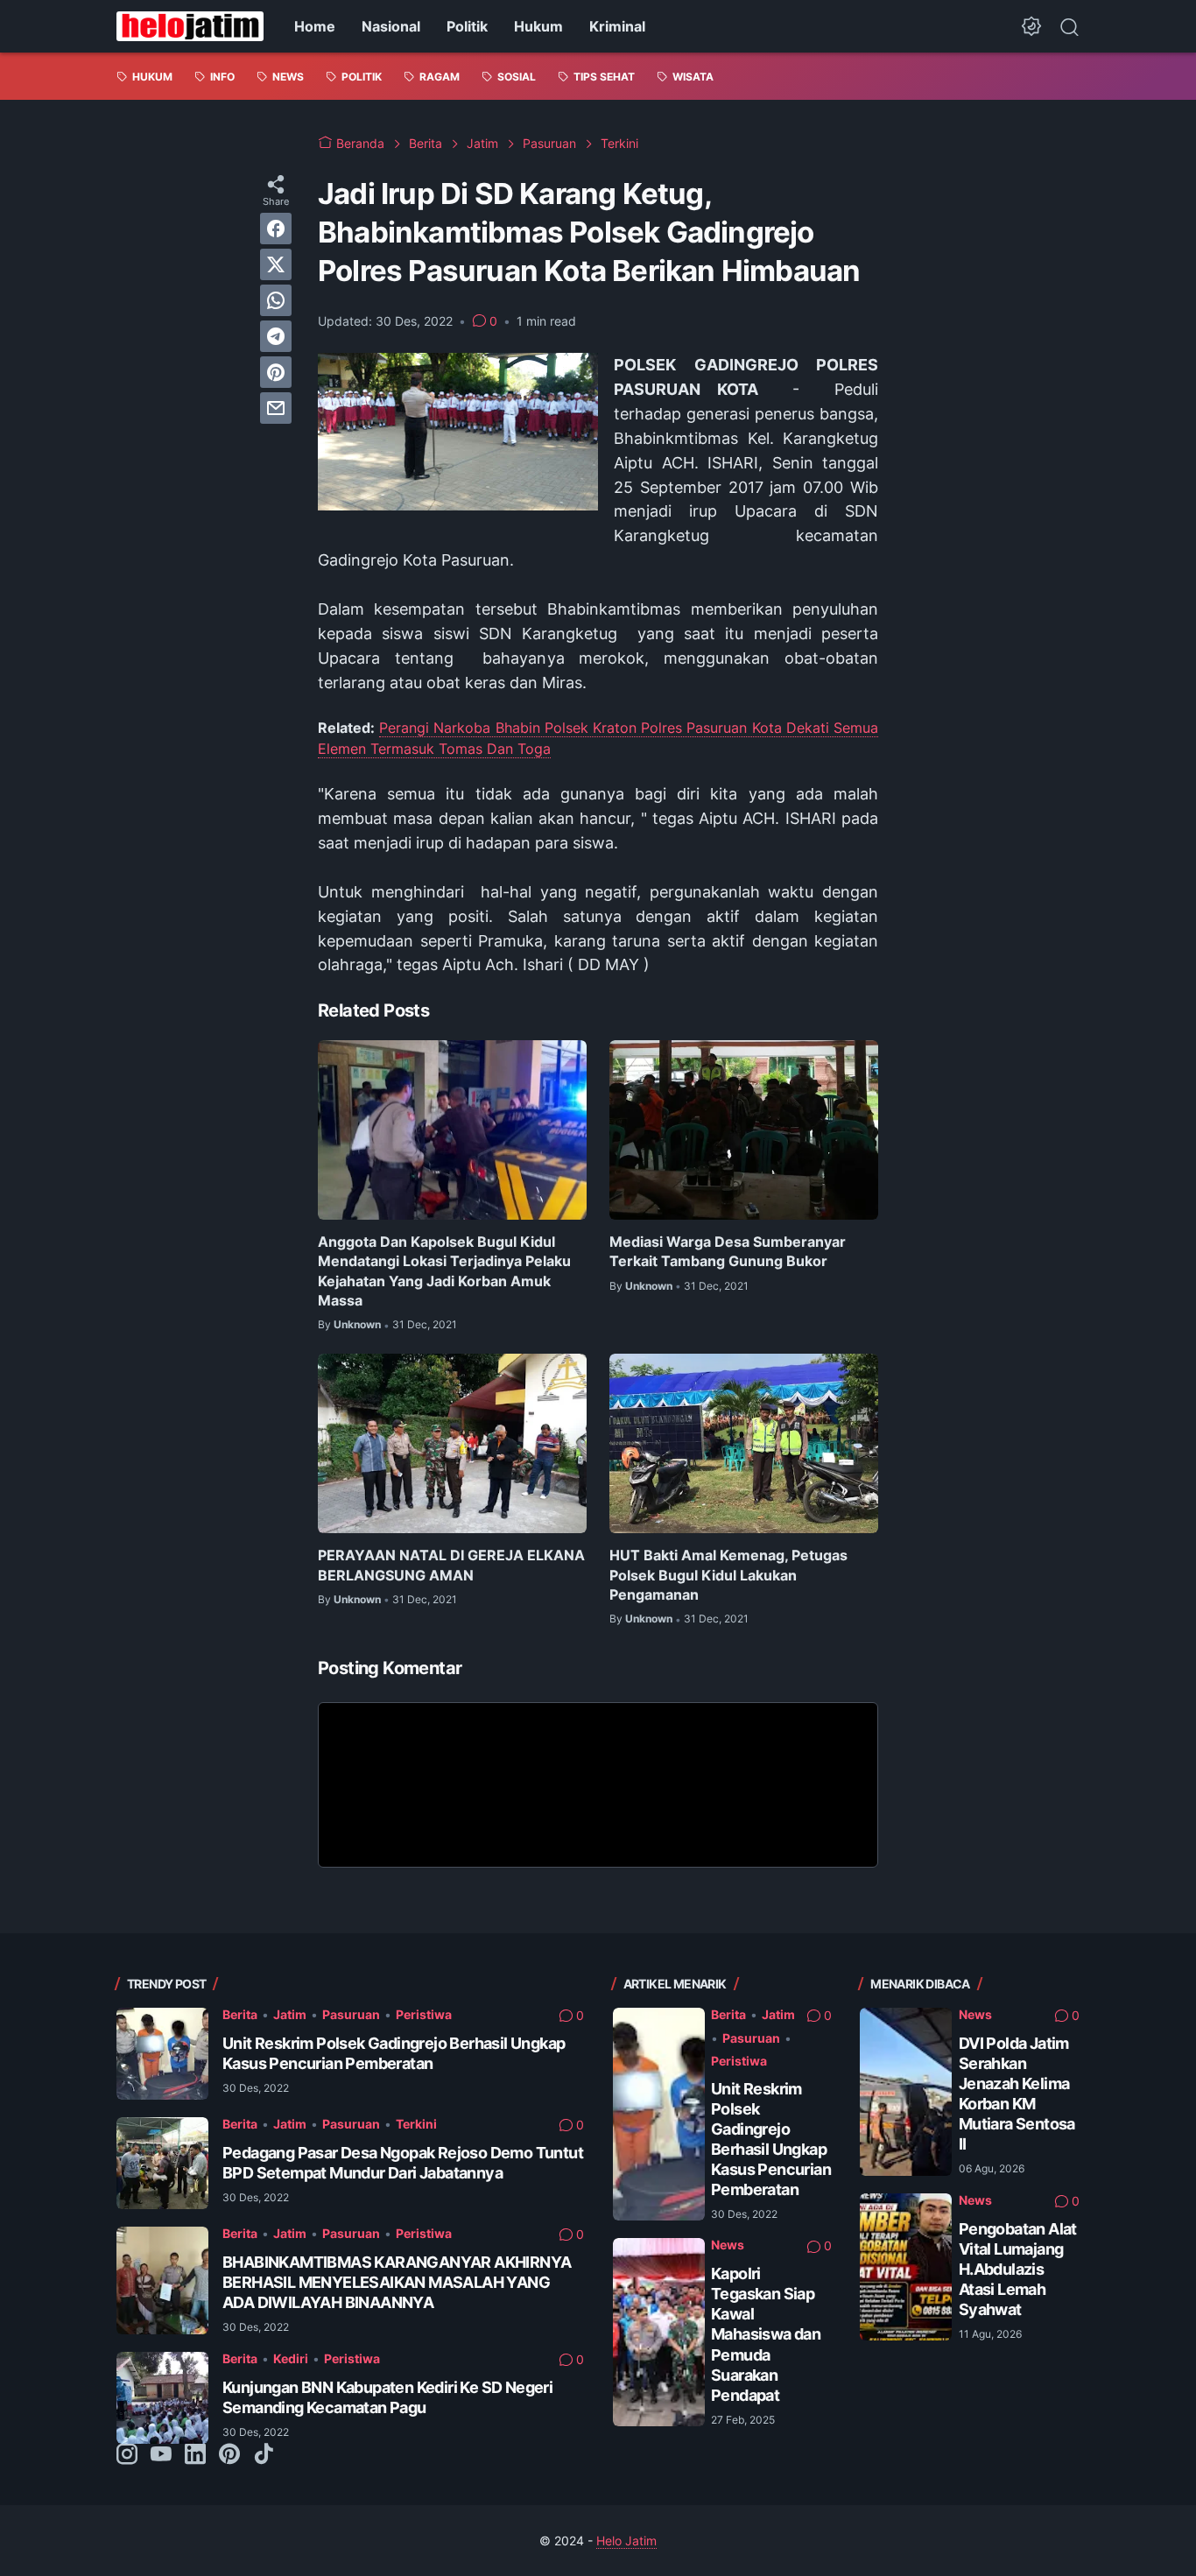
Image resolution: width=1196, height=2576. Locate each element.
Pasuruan (351, 2014)
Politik (467, 26)
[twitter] (276, 264)
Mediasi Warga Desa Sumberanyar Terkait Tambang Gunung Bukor (728, 1251)
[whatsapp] (276, 300)
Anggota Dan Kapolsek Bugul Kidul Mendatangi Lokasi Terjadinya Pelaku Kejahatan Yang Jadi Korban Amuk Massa (444, 1271)
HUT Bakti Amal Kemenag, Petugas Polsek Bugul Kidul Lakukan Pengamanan (728, 1575)
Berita (240, 2014)
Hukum (538, 26)
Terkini (416, 2124)
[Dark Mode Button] (1031, 26)
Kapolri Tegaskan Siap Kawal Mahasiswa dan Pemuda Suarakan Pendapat (766, 2334)
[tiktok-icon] (264, 2455)
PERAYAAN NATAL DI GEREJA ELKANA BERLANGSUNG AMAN (451, 1565)
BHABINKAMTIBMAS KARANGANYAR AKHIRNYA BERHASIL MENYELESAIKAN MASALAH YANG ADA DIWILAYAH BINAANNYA (397, 2282)
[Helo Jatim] (190, 26)
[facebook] (276, 229)
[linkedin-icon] (195, 2455)
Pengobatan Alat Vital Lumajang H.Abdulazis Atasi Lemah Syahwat (1018, 2269)
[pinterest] (276, 372)
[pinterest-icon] (229, 2455)
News (728, 2245)
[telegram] (276, 336)
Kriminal (617, 26)
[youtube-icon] (161, 2455)
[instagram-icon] (127, 2455)
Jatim (290, 2014)
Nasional (391, 26)
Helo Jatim (626, 2541)
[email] (276, 408)
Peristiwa (424, 2014)
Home (315, 26)
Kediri (291, 2358)
